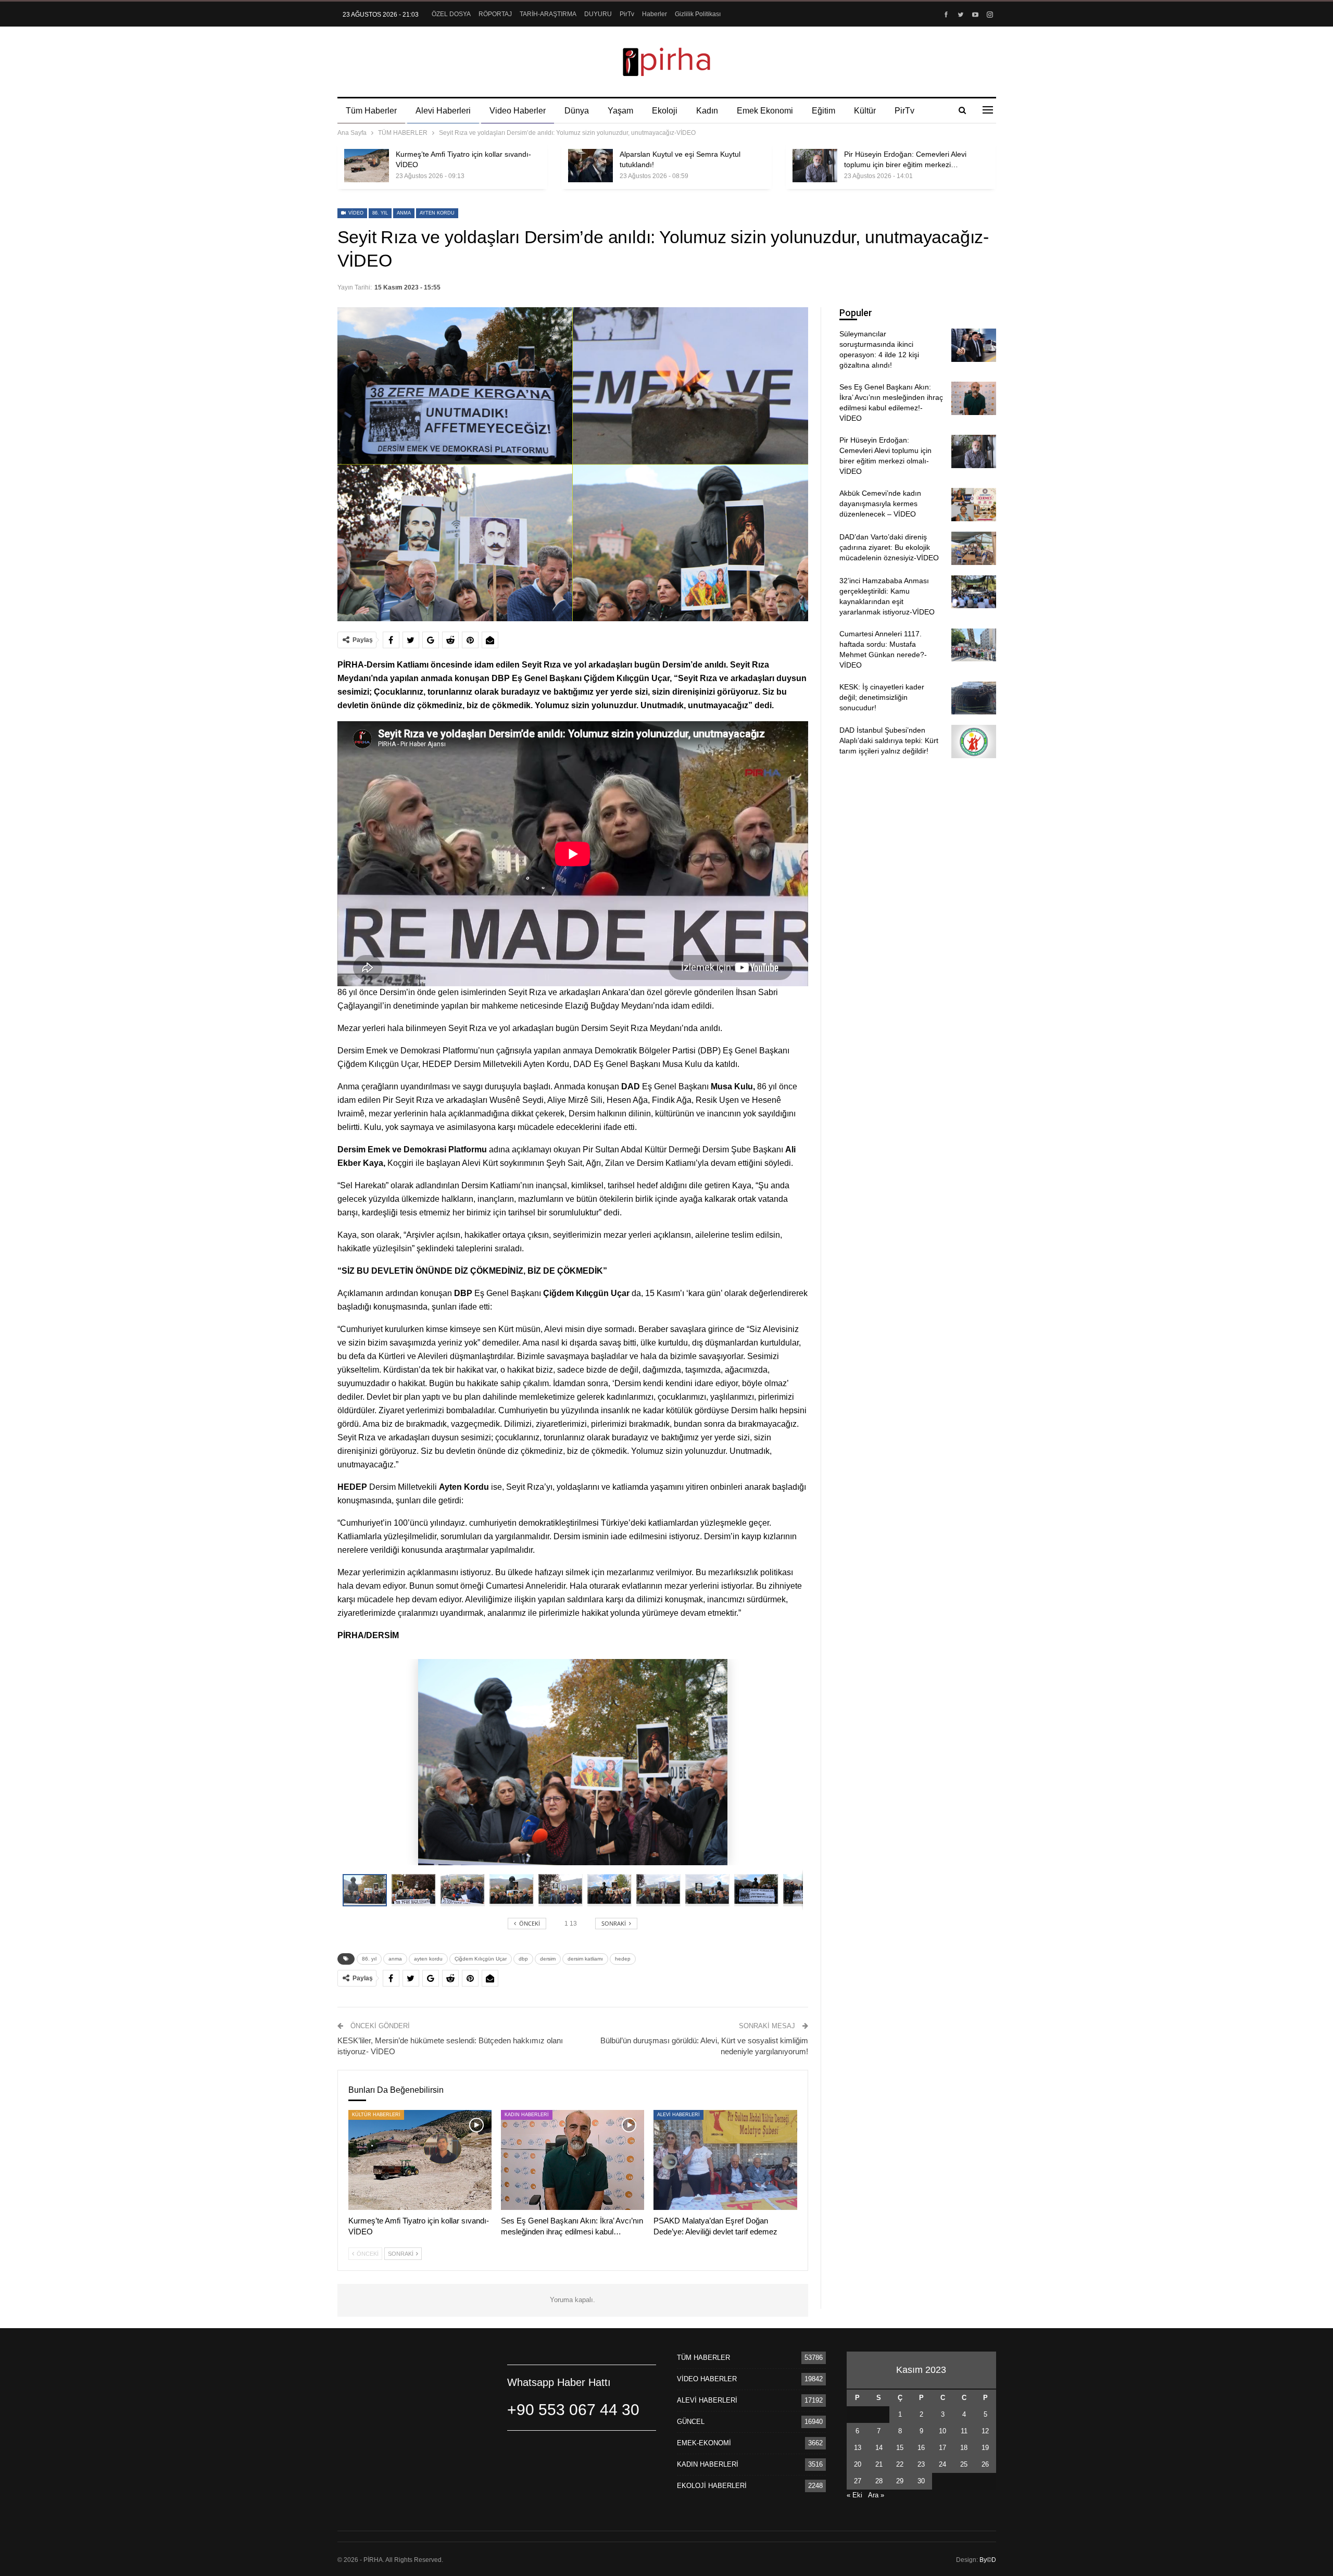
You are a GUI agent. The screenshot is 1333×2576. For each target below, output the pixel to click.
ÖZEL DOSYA (451, 14)
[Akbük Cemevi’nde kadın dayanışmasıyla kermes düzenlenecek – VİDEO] (974, 505)
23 (921, 2464)
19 (985, 2448)
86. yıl (380, 213)
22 (900, 2464)
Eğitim (823, 111)
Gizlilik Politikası (698, 14)
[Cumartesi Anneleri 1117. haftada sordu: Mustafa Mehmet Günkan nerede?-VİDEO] (974, 645)
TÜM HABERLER (703, 2358)
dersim (548, 1959)
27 (858, 2481)
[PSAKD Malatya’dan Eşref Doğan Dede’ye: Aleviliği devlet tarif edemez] (725, 2160)
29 (900, 2481)
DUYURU (598, 14)
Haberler (655, 14)
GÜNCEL (691, 2422)
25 (964, 2464)
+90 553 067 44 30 (573, 2410)
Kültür (865, 111)
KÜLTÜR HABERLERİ (376, 2115)
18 (964, 2448)
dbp (523, 1959)
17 (942, 2448)
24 (942, 2464)
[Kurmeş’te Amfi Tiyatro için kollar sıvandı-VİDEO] (367, 166)
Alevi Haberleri (443, 111)
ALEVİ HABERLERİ (678, 2115)
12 (985, 2431)
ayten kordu (437, 213)
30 (921, 2481)
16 (921, 2448)
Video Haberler (518, 111)
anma (404, 213)
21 (879, 2464)
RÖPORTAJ (495, 14)
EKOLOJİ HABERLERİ (712, 2486)
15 (900, 2448)
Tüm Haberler (371, 111)
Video (355, 213)
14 (879, 2448)
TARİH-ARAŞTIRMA (548, 14)
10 (942, 2431)
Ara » (876, 2495)
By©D (988, 2560)
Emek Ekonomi (765, 111)
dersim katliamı (585, 1959)
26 (985, 2464)
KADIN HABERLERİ (527, 2115)
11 (964, 2431)
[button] (416, 1890)
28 (879, 2481)
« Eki (854, 2495)
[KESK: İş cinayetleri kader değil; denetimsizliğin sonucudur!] (974, 698)
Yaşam (620, 111)
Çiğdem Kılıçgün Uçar (481, 1959)
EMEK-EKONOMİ (704, 2443)
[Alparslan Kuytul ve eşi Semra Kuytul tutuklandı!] (590, 166)
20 (858, 2464)
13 (858, 2448)
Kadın (707, 111)
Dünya (577, 111)
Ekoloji (665, 111)
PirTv (627, 14)
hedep (623, 1959)
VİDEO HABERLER (707, 2379)
